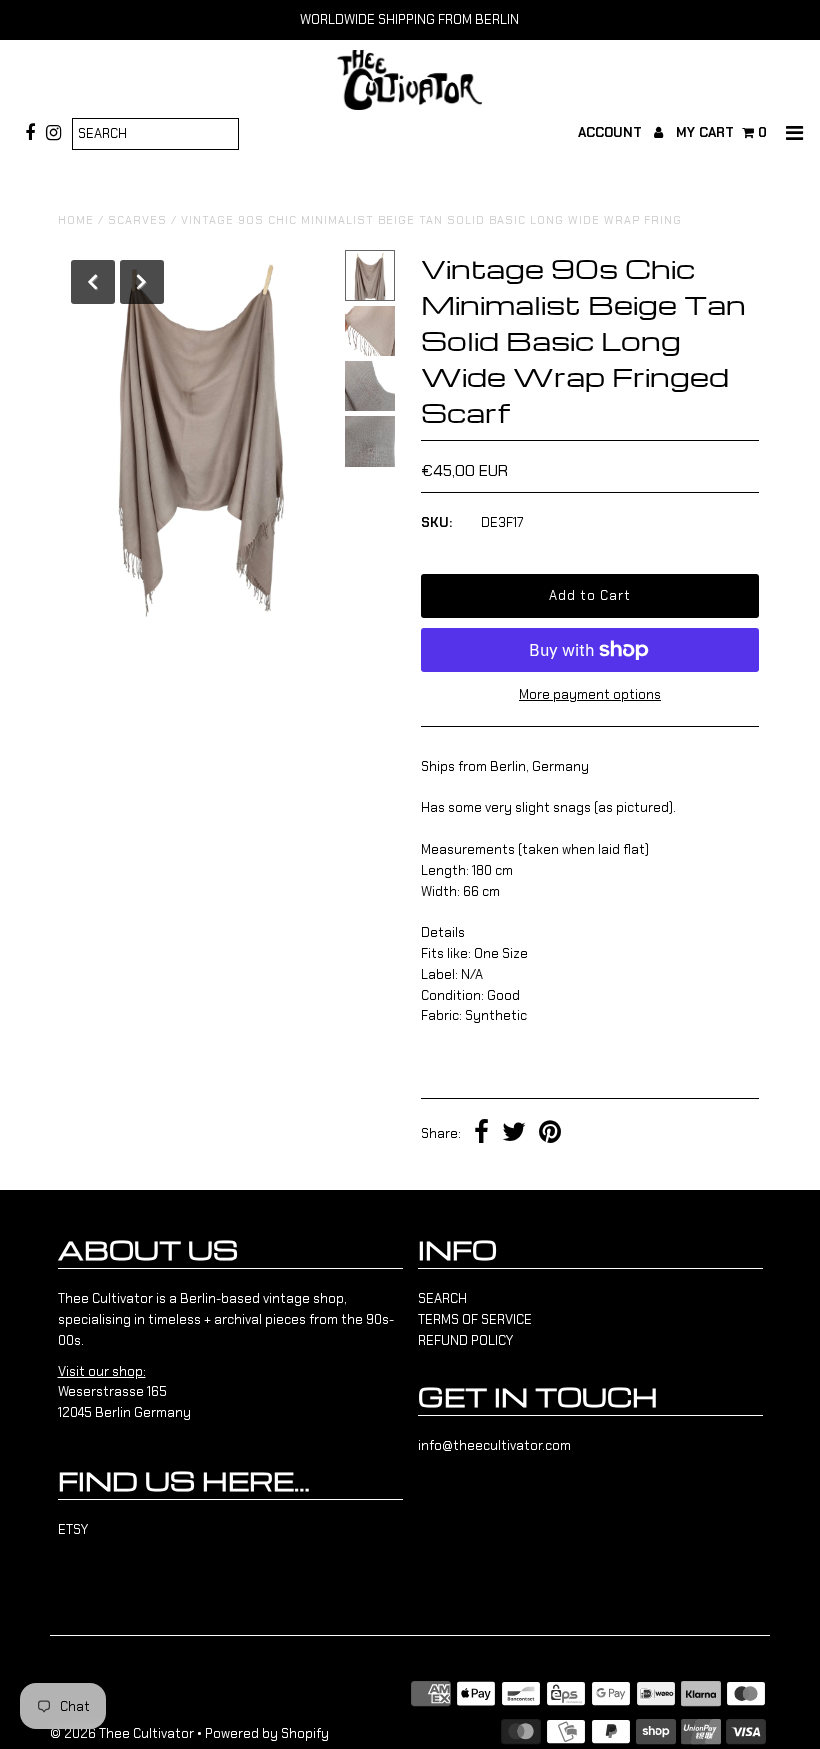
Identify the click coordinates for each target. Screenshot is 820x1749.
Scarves (137, 220)
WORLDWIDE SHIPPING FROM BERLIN (409, 19)
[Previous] (93, 282)
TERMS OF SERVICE (475, 1319)
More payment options (590, 694)
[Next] (142, 282)
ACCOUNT (612, 132)
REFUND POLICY (465, 1340)
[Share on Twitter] (514, 1134)
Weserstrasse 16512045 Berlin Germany (124, 1392)
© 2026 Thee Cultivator (122, 1733)
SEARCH (442, 1298)
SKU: (436, 522)
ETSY (73, 1529)
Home (76, 220)
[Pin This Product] (550, 1134)
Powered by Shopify (267, 1733)
